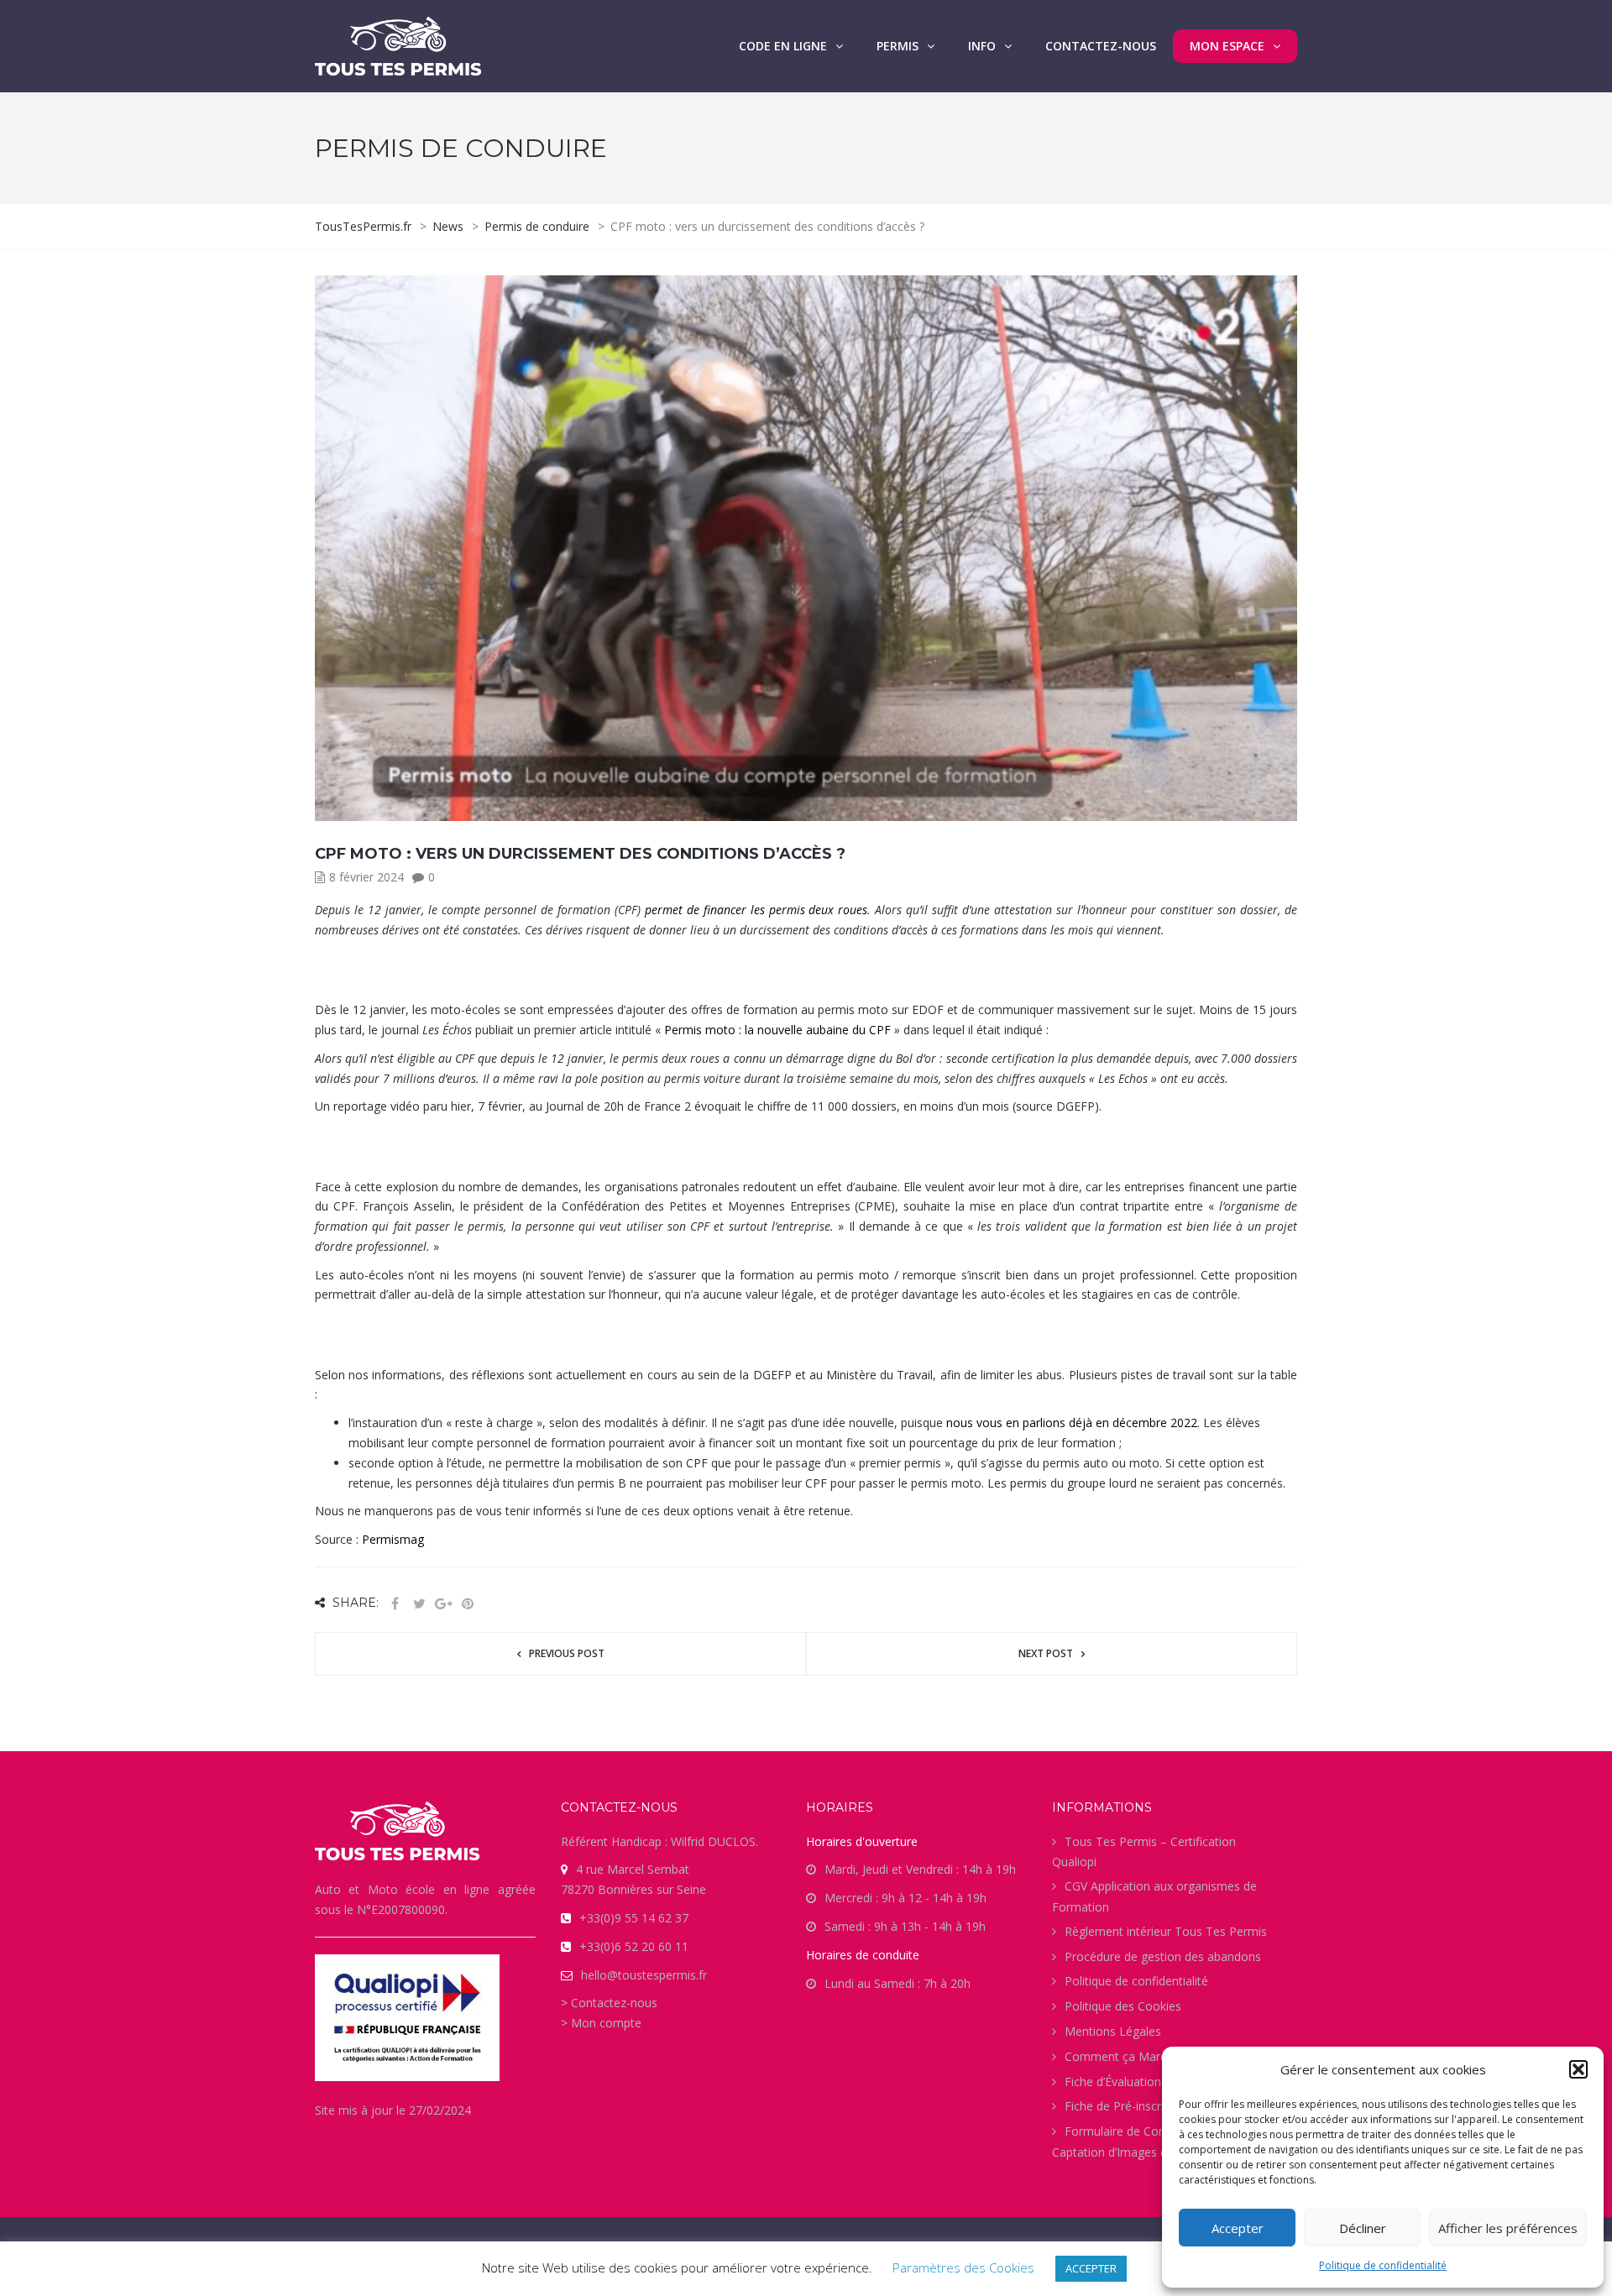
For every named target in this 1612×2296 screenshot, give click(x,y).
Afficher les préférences (1508, 2228)
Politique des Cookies (1123, 2006)
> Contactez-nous (609, 2003)
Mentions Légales (1113, 2031)
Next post (1046, 1653)
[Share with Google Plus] (443, 1604)
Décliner (1363, 2228)
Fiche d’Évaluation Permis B (1139, 2082)
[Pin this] (468, 1604)
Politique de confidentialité (1383, 2265)
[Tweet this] (419, 1604)
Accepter (1238, 2228)
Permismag (393, 1539)
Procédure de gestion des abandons (1163, 1956)
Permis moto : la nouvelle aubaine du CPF (779, 1030)
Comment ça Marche (1122, 2056)
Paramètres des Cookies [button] (963, 2267)
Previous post (567, 1653)
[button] (1578, 2069)
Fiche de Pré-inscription (1128, 2106)
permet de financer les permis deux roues (756, 910)
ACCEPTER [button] (1091, 2268)
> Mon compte (601, 2023)
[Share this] (395, 1604)
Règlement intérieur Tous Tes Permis (1166, 1931)
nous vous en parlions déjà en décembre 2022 (1072, 1423)
